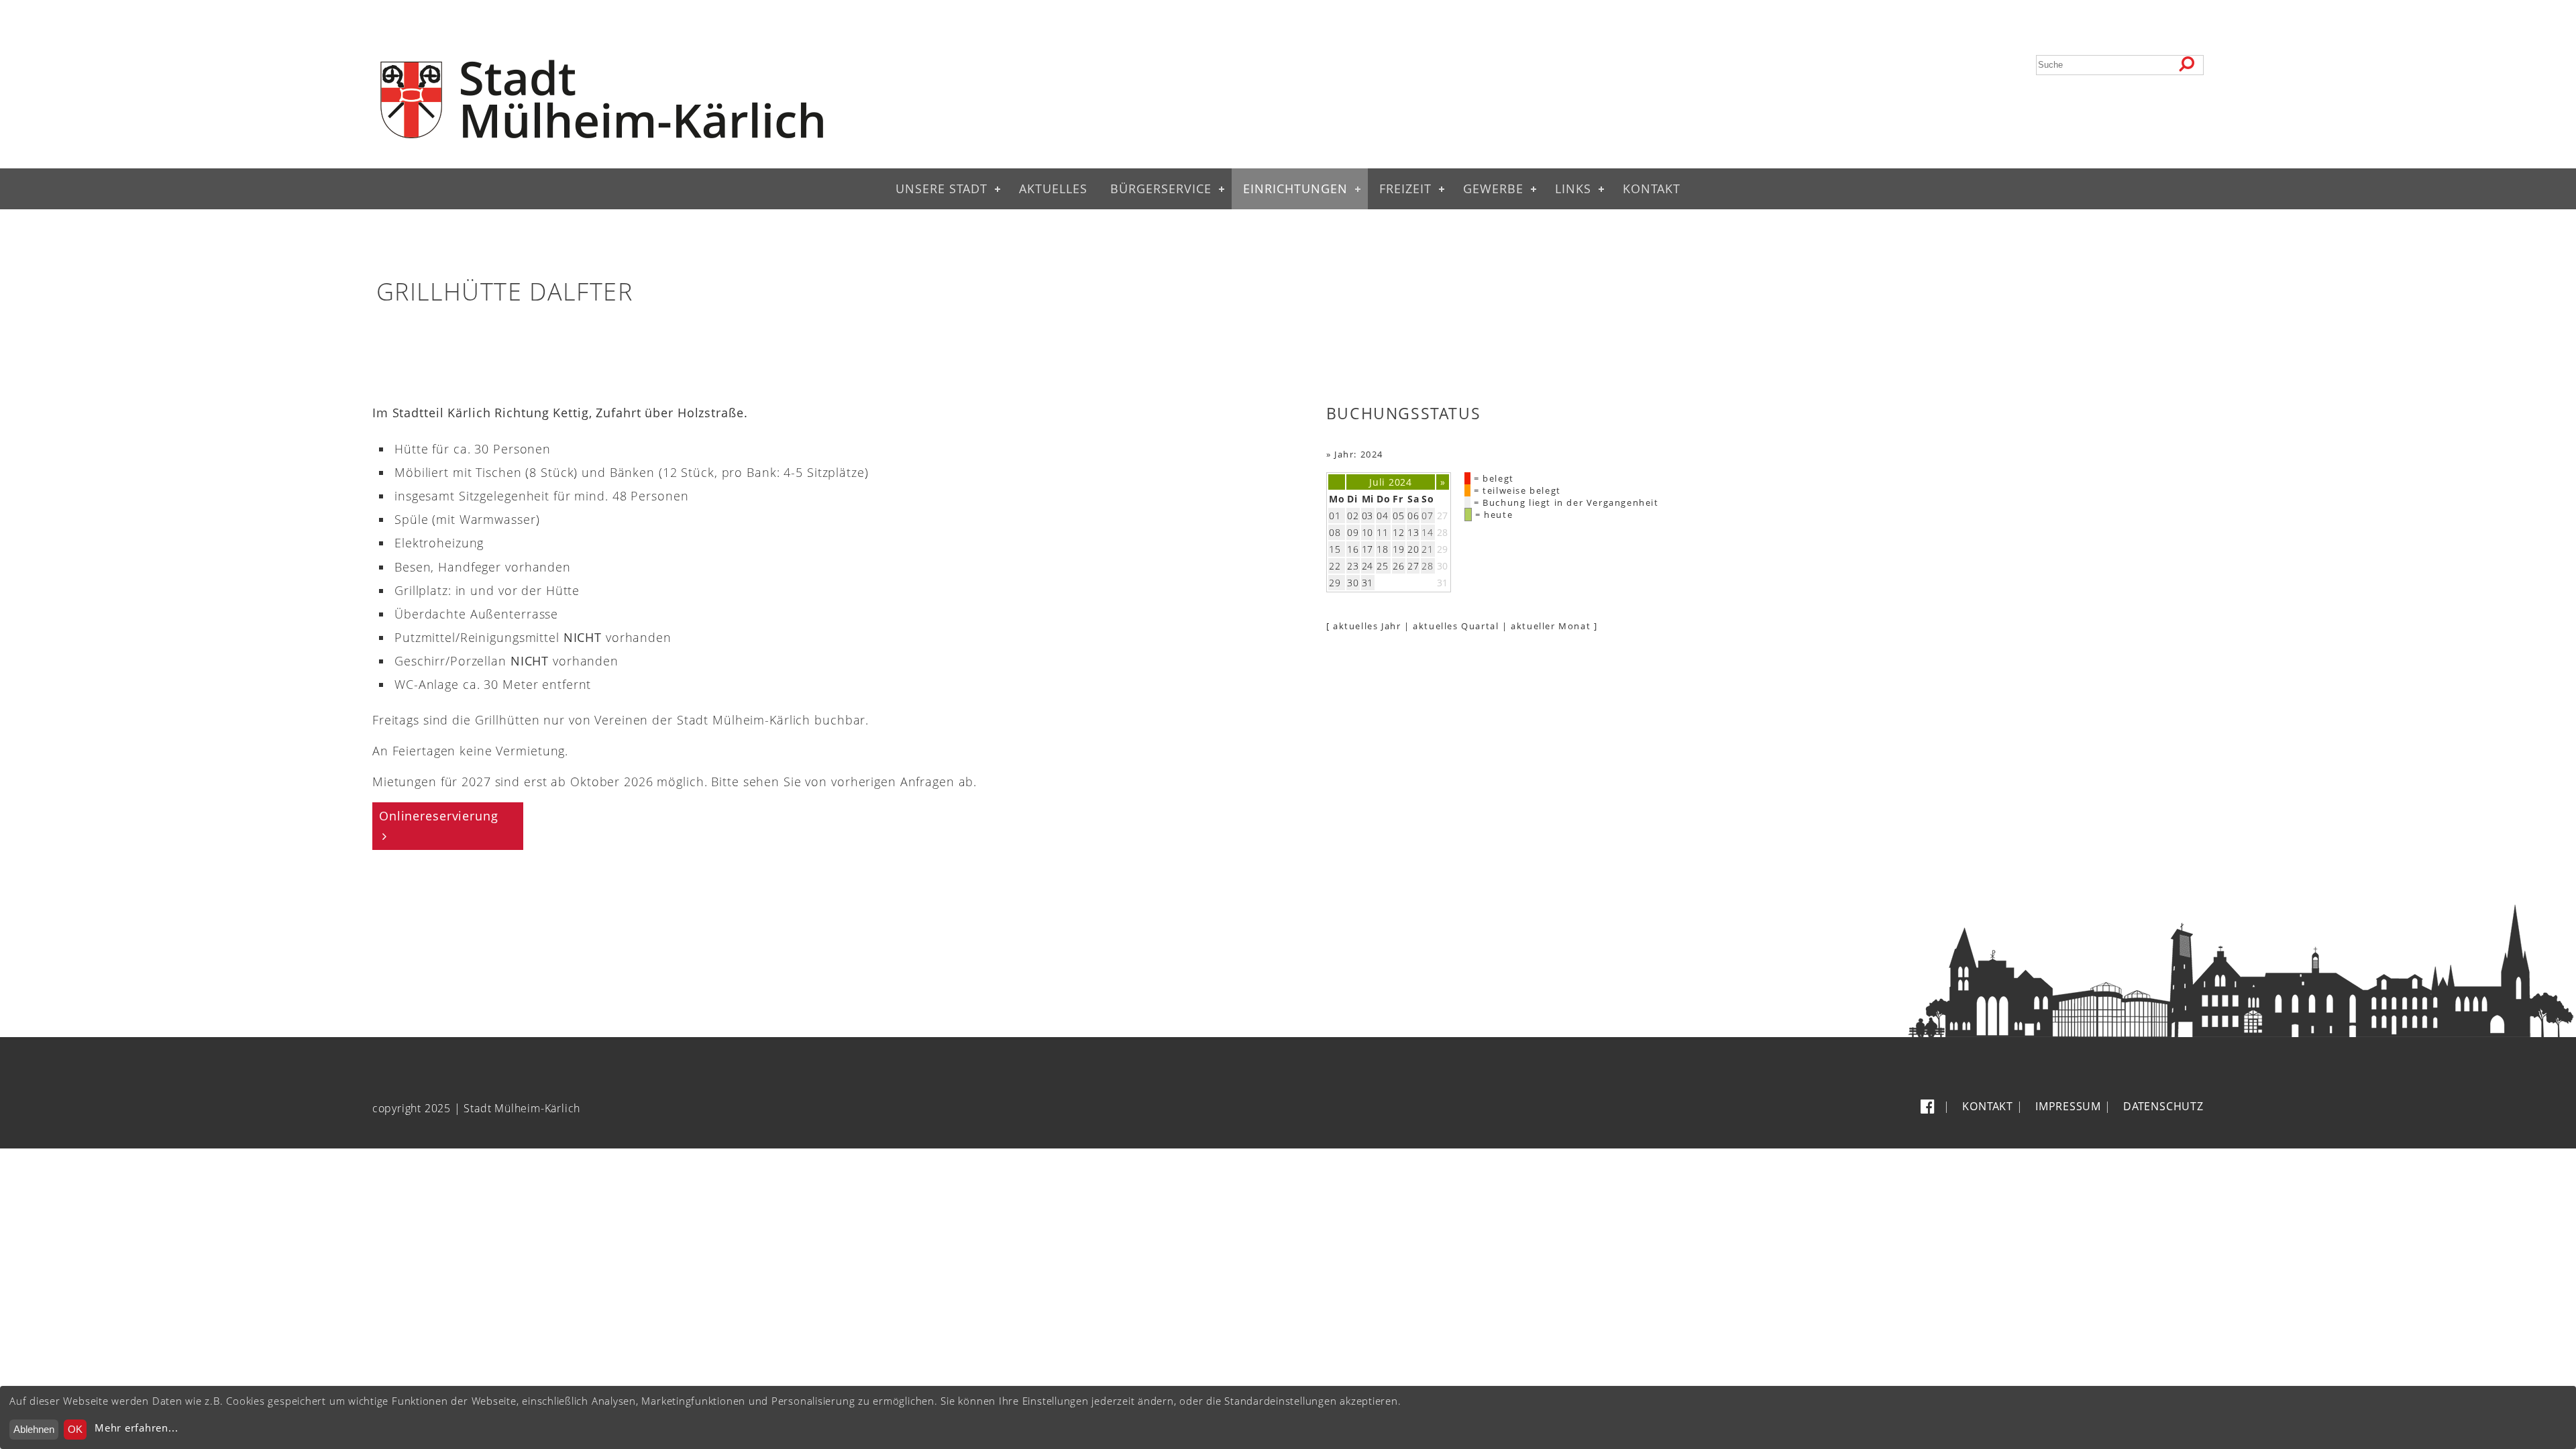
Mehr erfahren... (136, 1428)
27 (1443, 516)
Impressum (2068, 1106)
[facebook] (1930, 1106)
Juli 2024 (1390, 482)
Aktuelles (1053, 189)
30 (1443, 566)
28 (1443, 532)
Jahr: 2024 (1359, 454)
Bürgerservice (1161, 189)
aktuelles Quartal (1456, 626)
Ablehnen (34, 1429)
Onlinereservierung (439, 816)
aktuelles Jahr (1367, 626)
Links (1573, 189)
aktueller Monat (1551, 626)
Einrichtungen (1295, 189)
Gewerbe (1493, 189)
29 (1443, 549)
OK (75, 1429)
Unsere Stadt (942, 189)
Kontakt (1652, 189)
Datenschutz (2163, 1106)
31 (1443, 583)
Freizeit (1405, 189)
